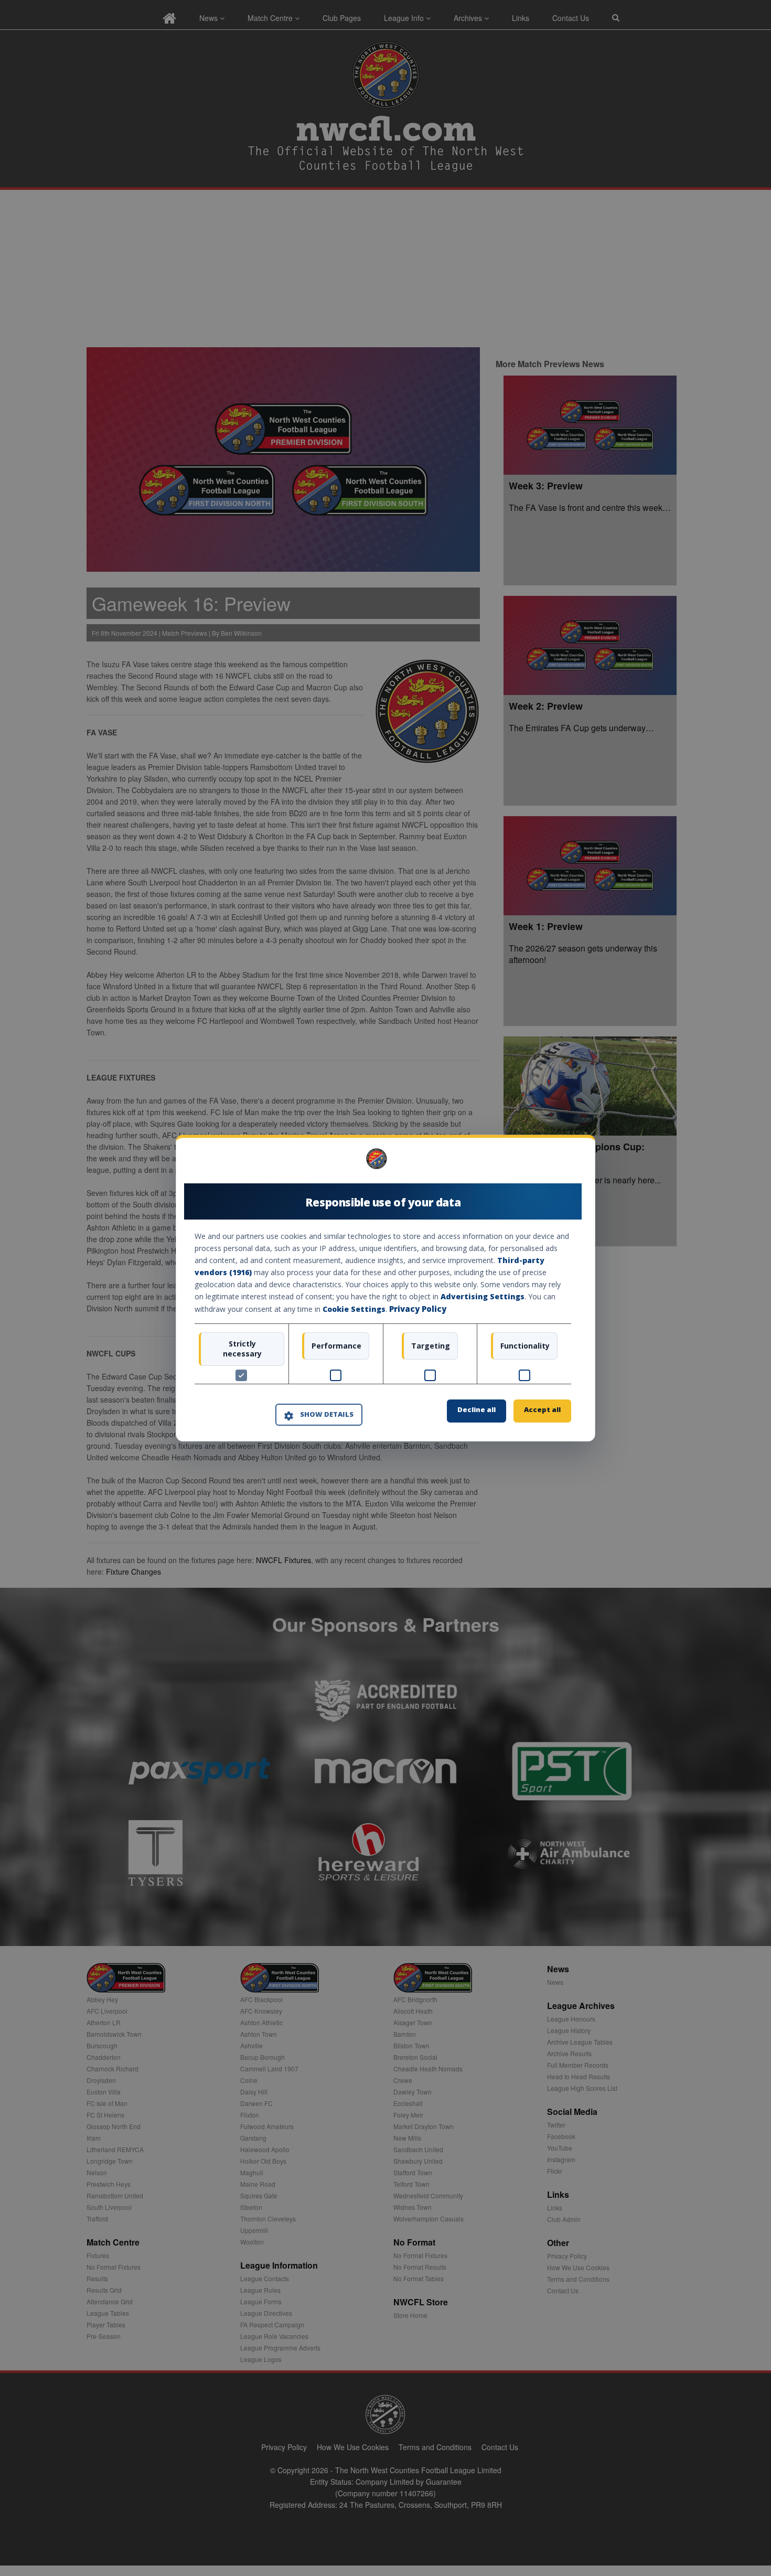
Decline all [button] (476, 1409)
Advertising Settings (483, 1297)
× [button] (567, 1162)
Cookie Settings (354, 1310)
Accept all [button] (542, 1409)
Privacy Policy (418, 1309)
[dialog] (385, 1288)
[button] (319, 1415)
